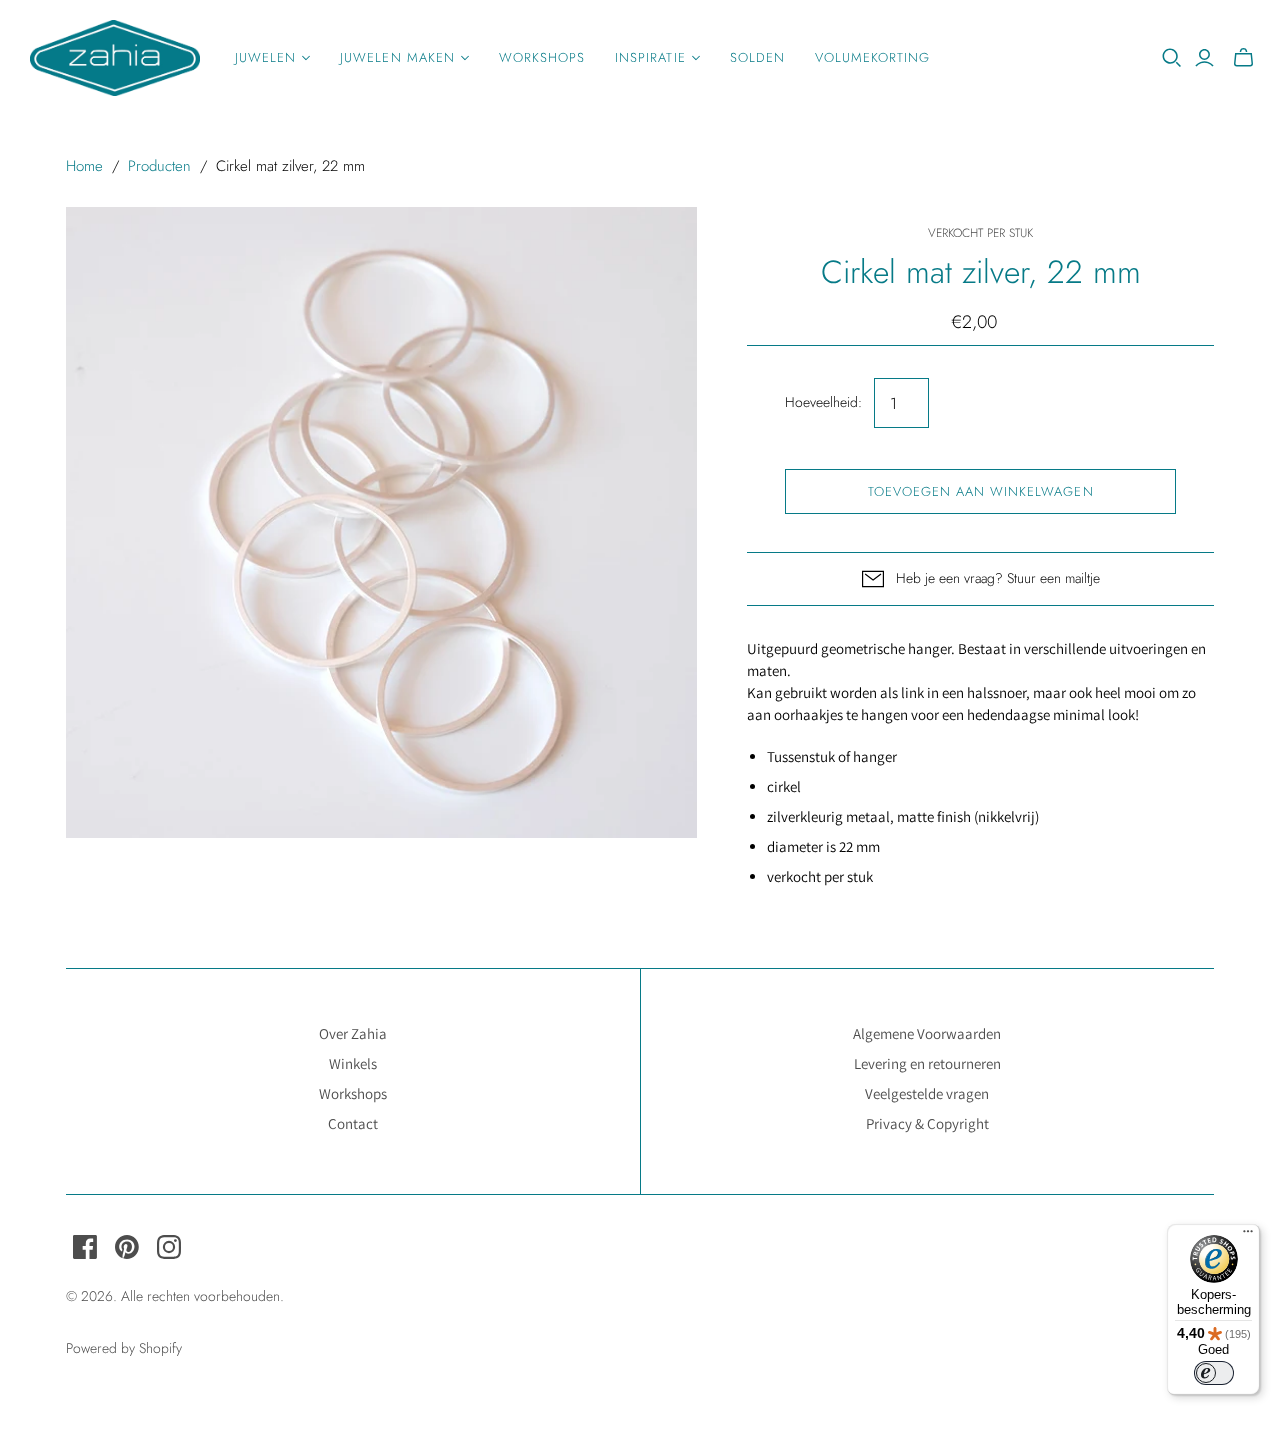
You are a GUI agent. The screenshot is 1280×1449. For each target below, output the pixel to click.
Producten (159, 166)
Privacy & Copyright (927, 1123)
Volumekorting (873, 57)
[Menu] (1248, 1236)
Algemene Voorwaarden (927, 1033)
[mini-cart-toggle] (1243, 58)
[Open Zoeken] (1172, 58)
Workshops (542, 57)
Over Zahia (353, 1033)
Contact (353, 1123)
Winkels (353, 1063)
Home (84, 166)
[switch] (1214, 1373)
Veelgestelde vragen (927, 1093)
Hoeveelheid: (823, 402)
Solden (757, 57)
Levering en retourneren (927, 1063)
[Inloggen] (1204, 58)
